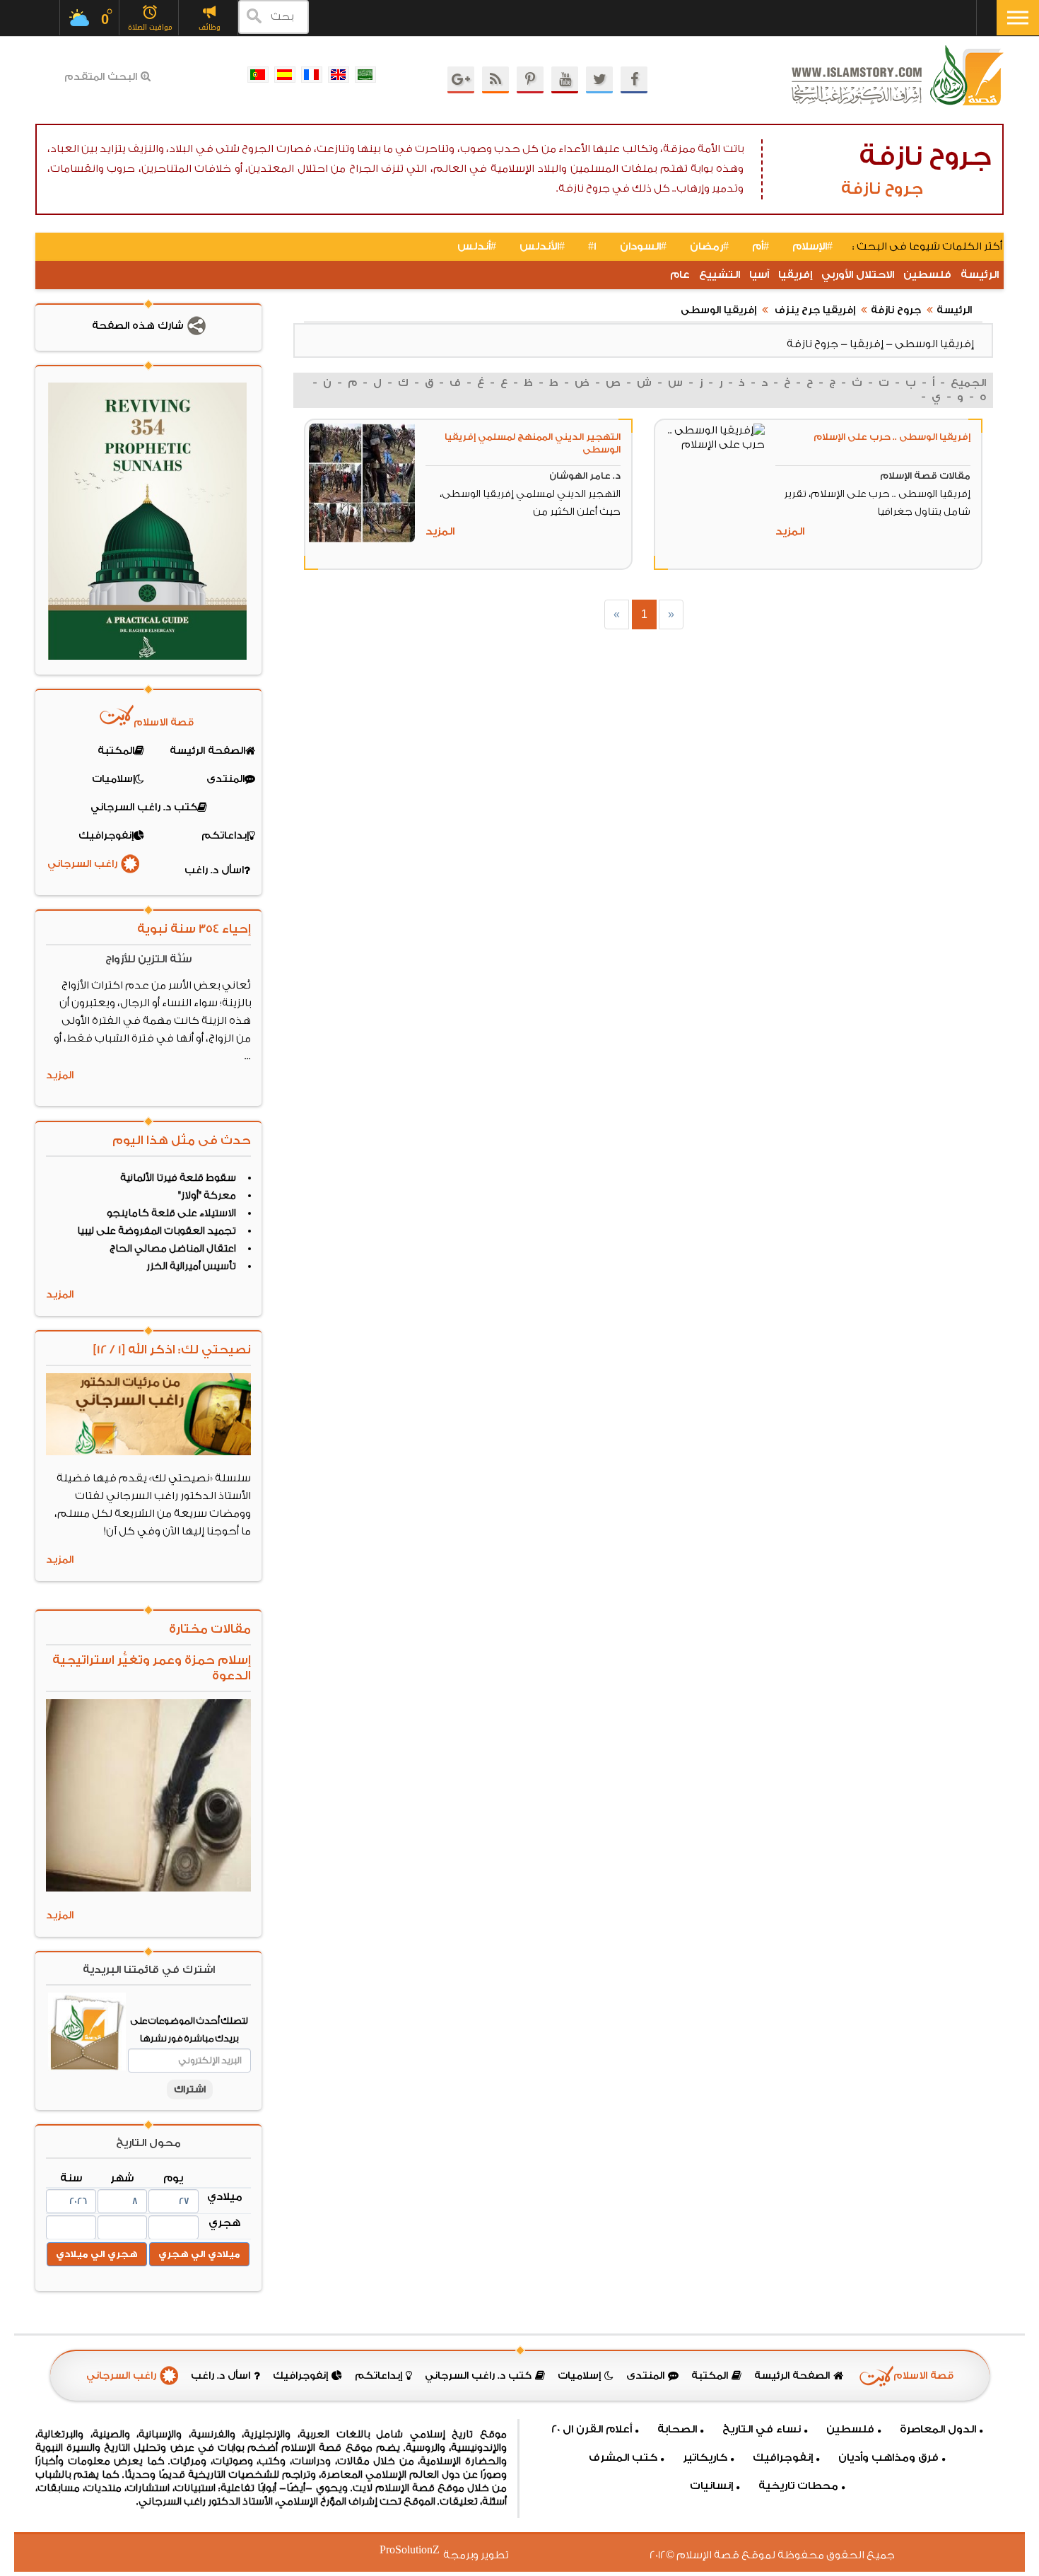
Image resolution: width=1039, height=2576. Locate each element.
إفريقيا (795, 275)
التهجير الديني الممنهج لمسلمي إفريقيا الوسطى (533, 443)
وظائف (210, 27)
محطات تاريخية (798, 2486)
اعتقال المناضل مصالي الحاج (173, 1249)
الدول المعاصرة (938, 2429)
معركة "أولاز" (207, 1196)
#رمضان (709, 246)
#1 (592, 246)
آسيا (759, 275)
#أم (761, 246)
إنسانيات (711, 2486)
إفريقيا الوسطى (718, 310)
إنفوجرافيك (783, 2458)
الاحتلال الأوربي (858, 275)
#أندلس (477, 246)
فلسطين (927, 275)
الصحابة (677, 2429)
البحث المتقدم (101, 77)
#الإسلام (812, 246)
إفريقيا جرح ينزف (814, 310)
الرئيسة (980, 275)
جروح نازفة (896, 310)
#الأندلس (542, 246)
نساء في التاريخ (762, 2429)
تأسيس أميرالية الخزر (191, 1266)
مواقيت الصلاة (150, 27)
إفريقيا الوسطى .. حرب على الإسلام (892, 437)
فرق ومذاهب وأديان (888, 2458)
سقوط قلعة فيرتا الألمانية (178, 1178)
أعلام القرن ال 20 (592, 2429)
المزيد (790, 531)
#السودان (643, 246)
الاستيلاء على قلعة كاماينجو (171, 1213)
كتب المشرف (623, 2458)
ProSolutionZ (418, 2550)
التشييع (720, 275)
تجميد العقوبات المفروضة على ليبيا (157, 1231)
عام (680, 275)
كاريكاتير (705, 2458)
